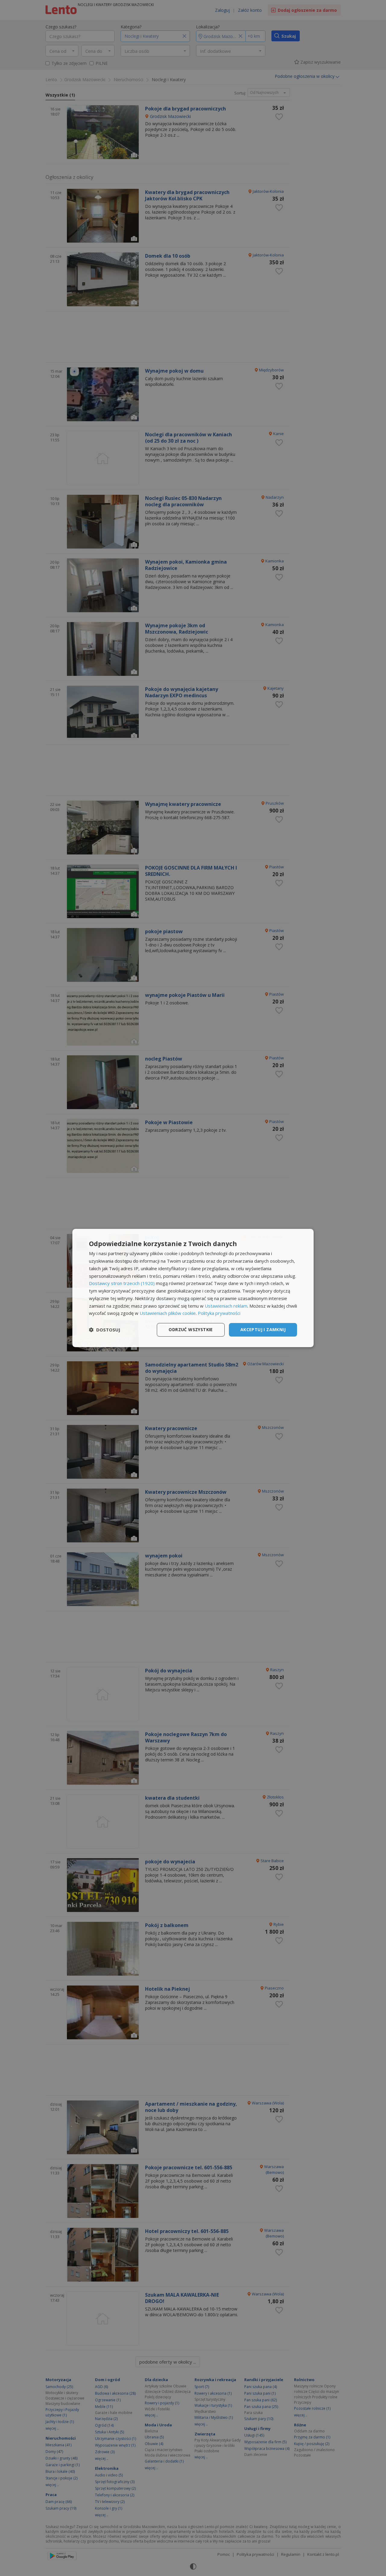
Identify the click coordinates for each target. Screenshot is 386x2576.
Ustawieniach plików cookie (168, 1313)
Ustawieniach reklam (226, 1306)
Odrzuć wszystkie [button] (191, 1329)
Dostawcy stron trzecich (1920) (122, 1283)
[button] (105, 1330)
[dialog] (193, 1288)
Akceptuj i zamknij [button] (263, 1329)
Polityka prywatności (219, 1313)
